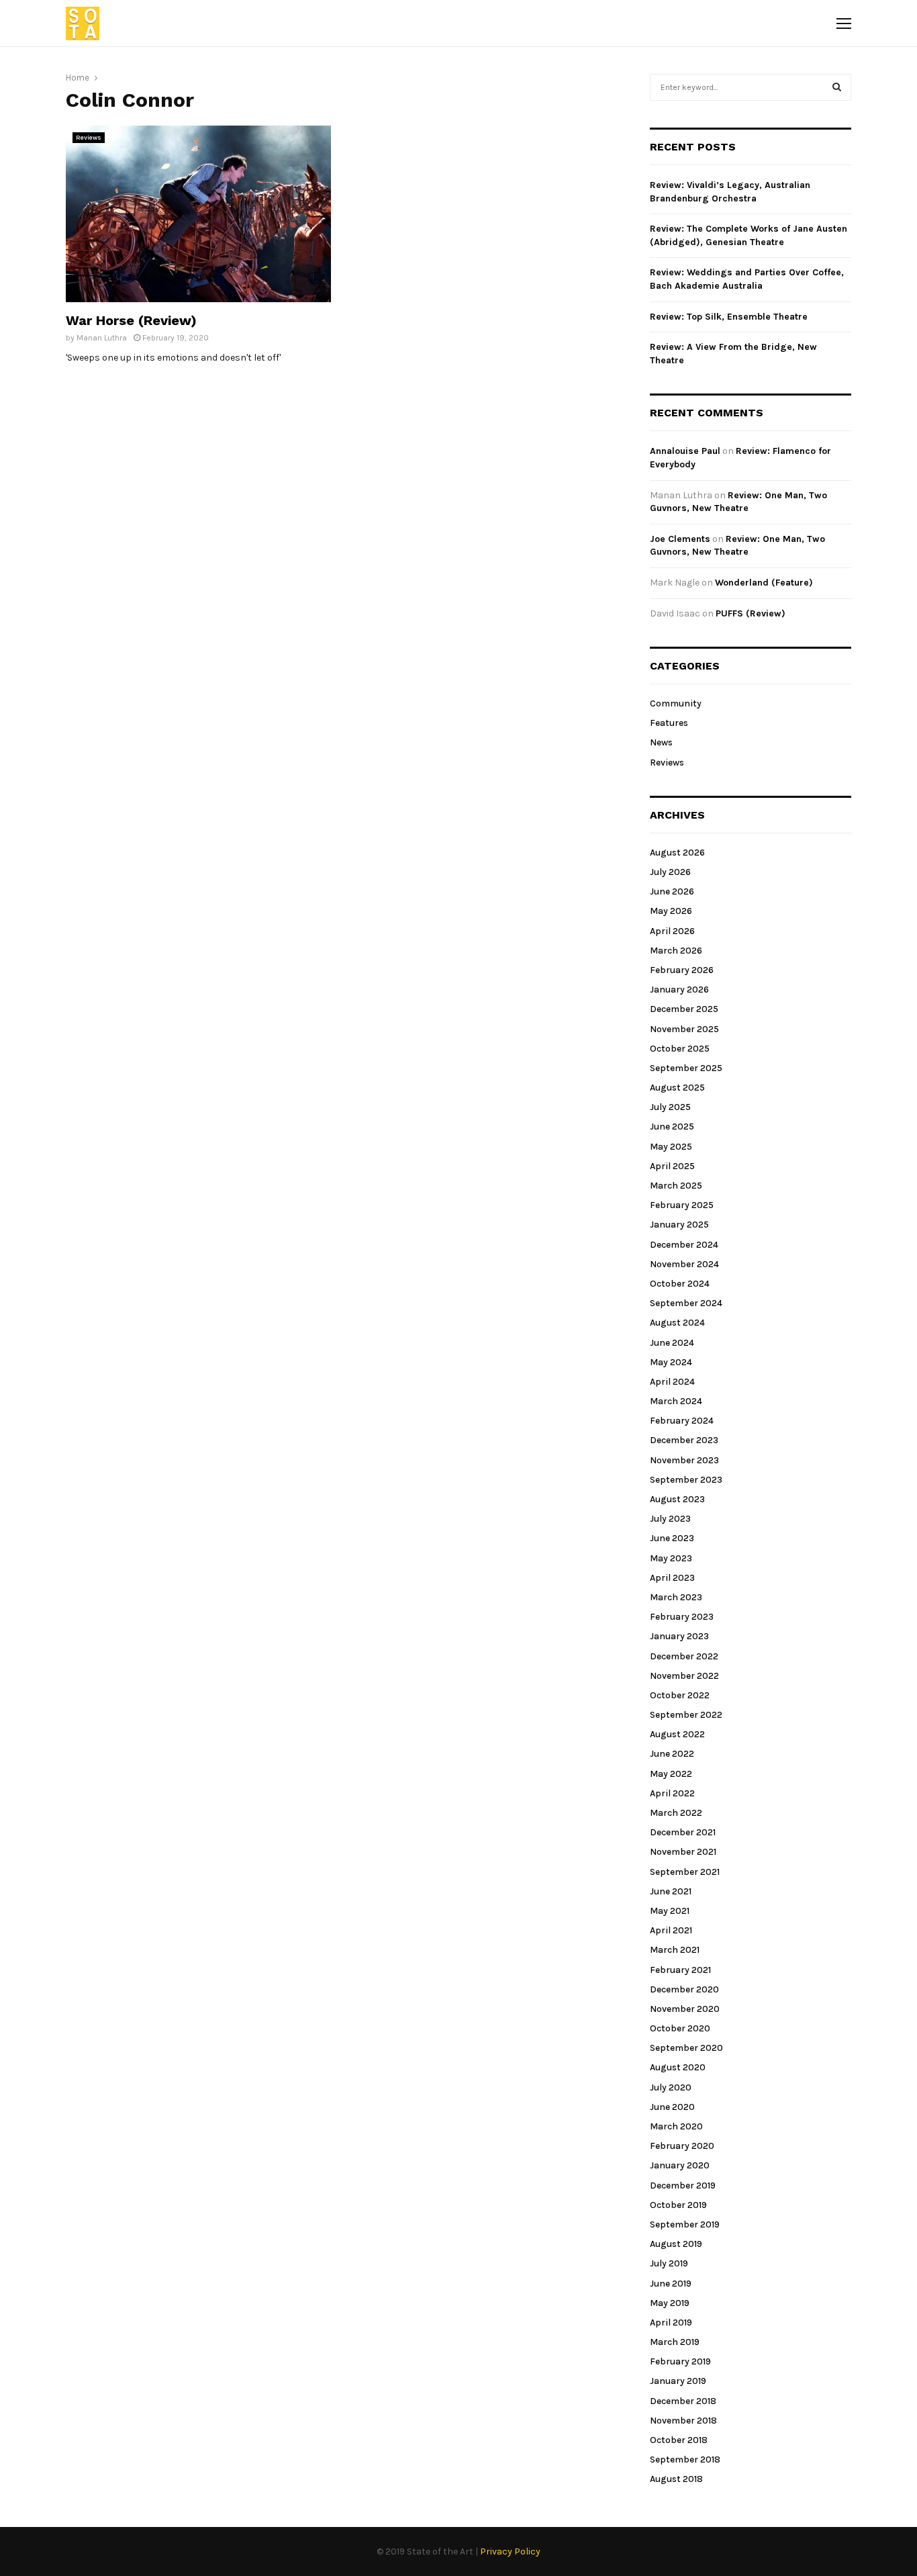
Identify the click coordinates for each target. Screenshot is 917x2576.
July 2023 (670, 1519)
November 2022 (684, 1676)
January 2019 (678, 2381)
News (661, 742)
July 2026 (670, 872)
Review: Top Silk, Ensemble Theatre (729, 317)
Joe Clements (680, 539)
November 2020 (685, 2009)
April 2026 (672, 931)
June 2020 (672, 2107)
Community (676, 703)
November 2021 (683, 1852)
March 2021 (675, 1950)
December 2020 (684, 1989)
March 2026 (676, 951)
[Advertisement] (484, 220)
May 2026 (671, 911)
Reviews (89, 138)
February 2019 (680, 2361)
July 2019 (669, 2263)
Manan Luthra (102, 338)
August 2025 (677, 1088)
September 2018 (685, 2459)
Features (669, 723)
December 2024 (684, 1245)
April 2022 (672, 1793)
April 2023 (672, 1578)
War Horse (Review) (131, 320)
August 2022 (677, 1734)
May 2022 (671, 1774)
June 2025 (672, 1126)
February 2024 (682, 1421)
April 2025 (672, 1166)
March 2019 (675, 2342)
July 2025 (670, 1107)
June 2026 (672, 891)
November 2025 (684, 1029)
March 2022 (676, 1813)
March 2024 (676, 1401)
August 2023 (677, 1499)
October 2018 (679, 2440)
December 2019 (683, 2186)
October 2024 (680, 1284)
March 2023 (676, 1597)
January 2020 (680, 2165)
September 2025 (686, 1068)
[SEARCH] (837, 87)
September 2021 (685, 1872)
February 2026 (682, 970)
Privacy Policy (510, 2551)
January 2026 (679, 990)
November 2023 (684, 1460)
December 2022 (684, 1656)
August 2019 (676, 2244)
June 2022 (672, 1754)
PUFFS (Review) (751, 613)
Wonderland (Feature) (764, 583)
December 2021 (683, 1832)
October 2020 (680, 2028)
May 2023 (671, 1558)
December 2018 (683, 2401)
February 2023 (682, 1617)
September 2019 (685, 2224)
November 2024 (684, 1264)
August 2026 (677, 853)
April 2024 (672, 1382)
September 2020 (686, 2048)
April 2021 (671, 1930)
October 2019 (678, 2205)
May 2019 (670, 2303)
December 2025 (684, 1009)
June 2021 (671, 1891)
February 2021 (680, 1970)
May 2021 (670, 1911)
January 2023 (679, 1636)
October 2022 (680, 1695)
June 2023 (672, 1538)
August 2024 (677, 1323)
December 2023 (684, 1440)
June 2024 (672, 1343)
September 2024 (686, 1303)
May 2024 (671, 1362)
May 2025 (671, 1147)
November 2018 (683, 2421)
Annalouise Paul (685, 451)
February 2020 (682, 2146)
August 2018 (676, 2479)
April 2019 (671, 2322)
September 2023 (686, 1480)
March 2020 (676, 2126)
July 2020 (671, 2087)
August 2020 (678, 2067)
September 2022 (686, 1715)
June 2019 (671, 2284)
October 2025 (680, 1049)
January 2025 (679, 1225)
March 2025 (676, 1186)
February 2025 (682, 1205)
